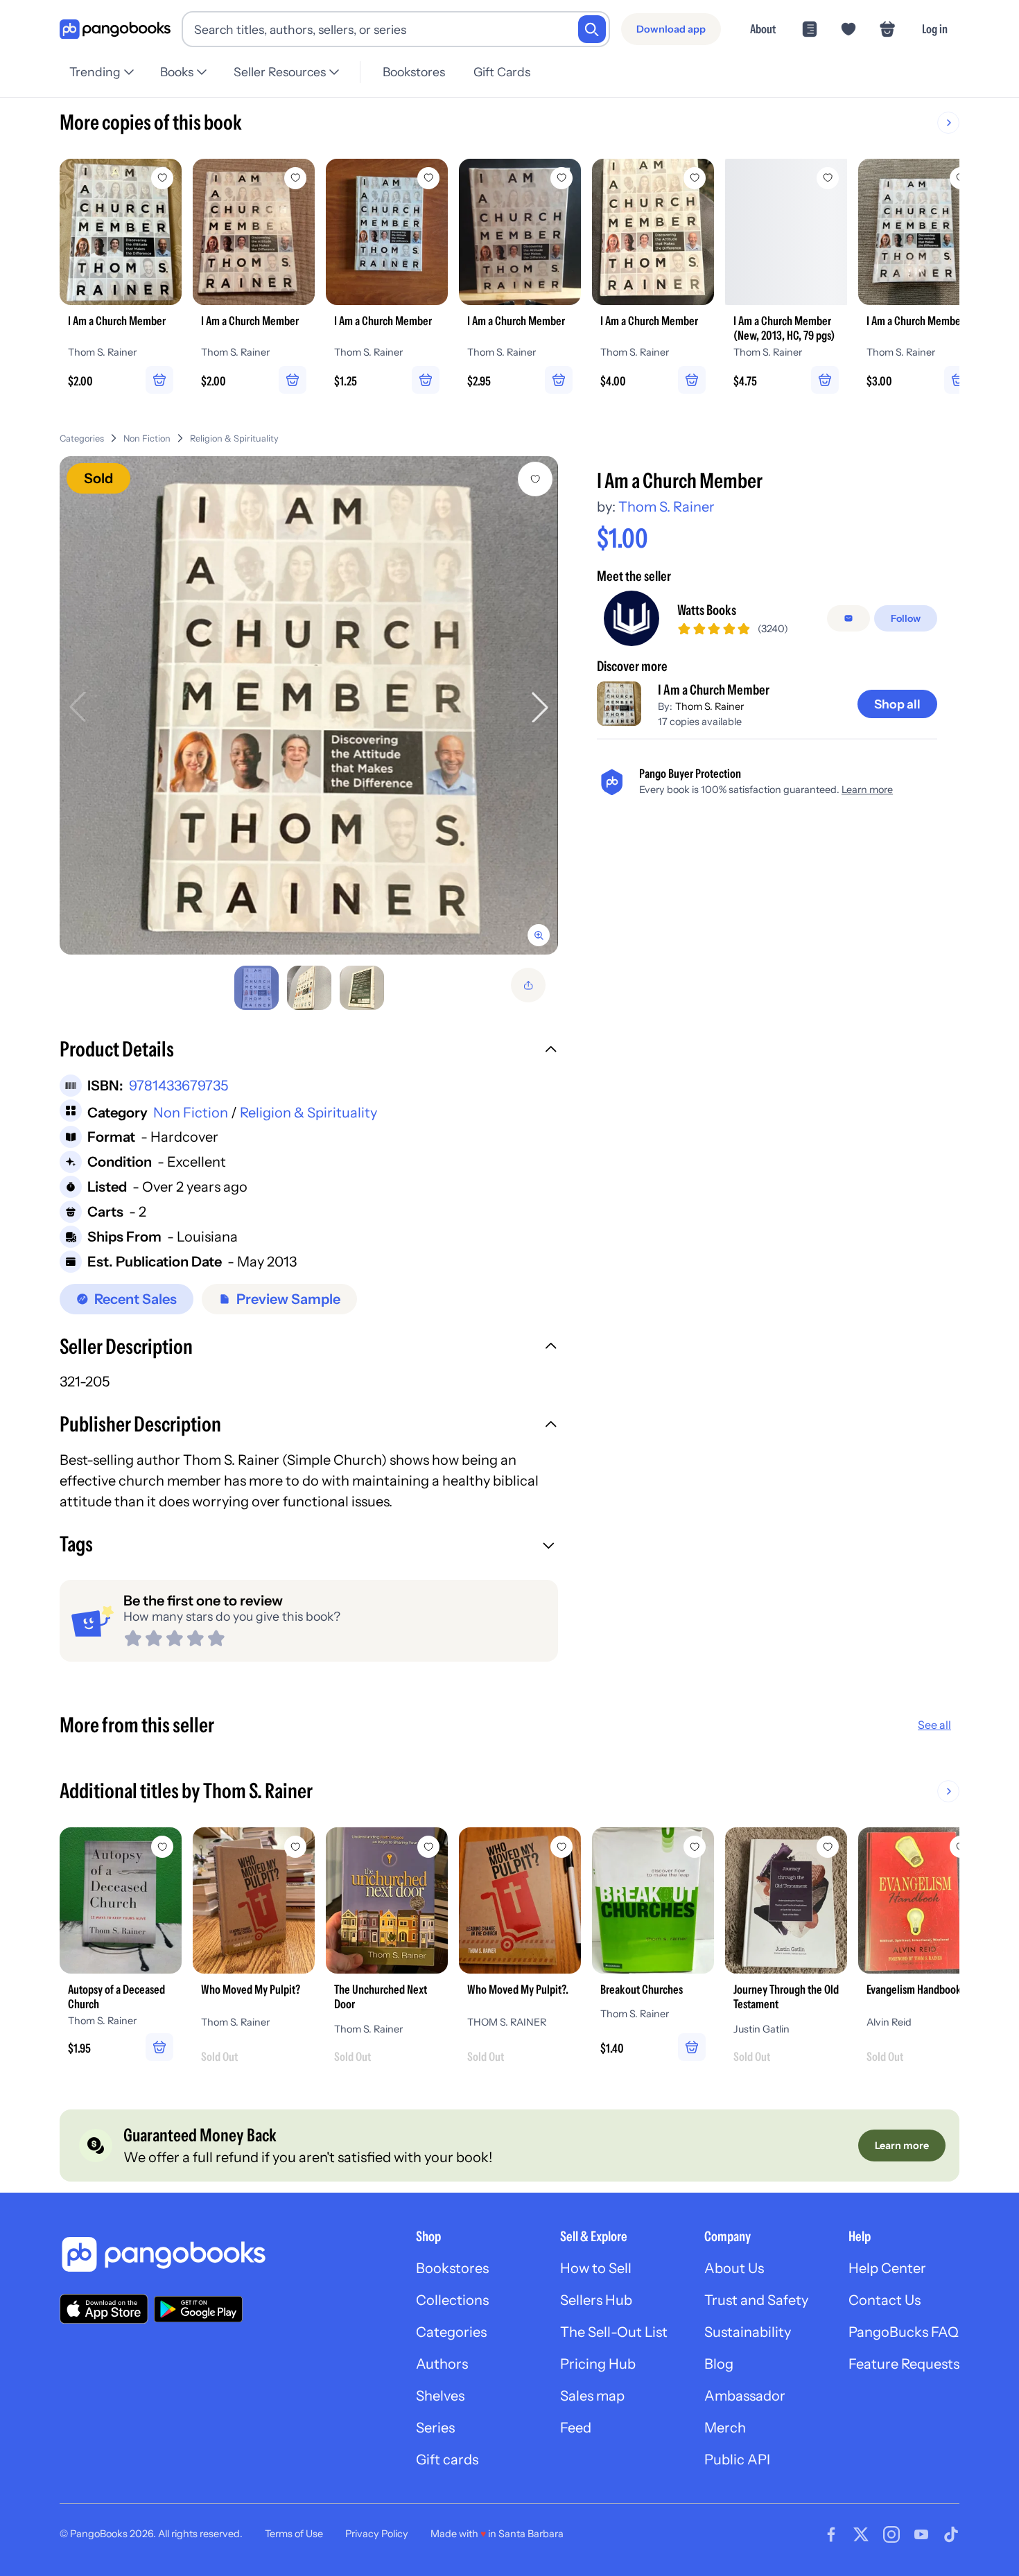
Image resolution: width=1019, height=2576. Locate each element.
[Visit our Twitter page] (861, 2534)
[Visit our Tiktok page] (951, 2534)
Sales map (592, 2396)
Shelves (440, 2396)
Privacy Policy (377, 2534)
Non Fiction (147, 438)
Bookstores (414, 72)
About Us (734, 2268)
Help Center (887, 2268)
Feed (576, 2428)
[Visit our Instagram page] (891, 2534)
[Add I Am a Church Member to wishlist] (535, 479)
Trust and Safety (756, 2300)
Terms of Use (294, 2534)
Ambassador (745, 2396)
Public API (737, 2460)
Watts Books (707, 610)
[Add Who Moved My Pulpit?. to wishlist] (561, 1847)
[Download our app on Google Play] (198, 2309)
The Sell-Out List (614, 2332)
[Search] (592, 29)
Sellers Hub (596, 2300)
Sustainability (748, 2332)
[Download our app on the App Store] (104, 2309)
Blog (719, 2364)
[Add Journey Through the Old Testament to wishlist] (828, 1847)
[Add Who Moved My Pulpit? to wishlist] (295, 1847)
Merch (725, 2428)
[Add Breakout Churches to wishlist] (695, 1847)
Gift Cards (502, 72)
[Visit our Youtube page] (921, 2534)
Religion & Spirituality (234, 438)
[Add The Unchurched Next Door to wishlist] (428, 1847)
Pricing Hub (598, 2364)
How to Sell (596, 2268)
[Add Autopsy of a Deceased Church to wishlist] (162, 1847)
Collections (452, 2300)
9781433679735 (178, 1086)
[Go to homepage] (115, 29)
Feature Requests (904, 2364)
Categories (82, 438)
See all (934, 1725)
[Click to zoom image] (309, 705)
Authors (442, 2364)
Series (435, 2428)
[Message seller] (848, 618)
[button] (309, 1051)
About (763, 29)
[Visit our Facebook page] (831, 2534)
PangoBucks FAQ (904, 2332)
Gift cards (447, 2460)
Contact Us (885, 2300)
